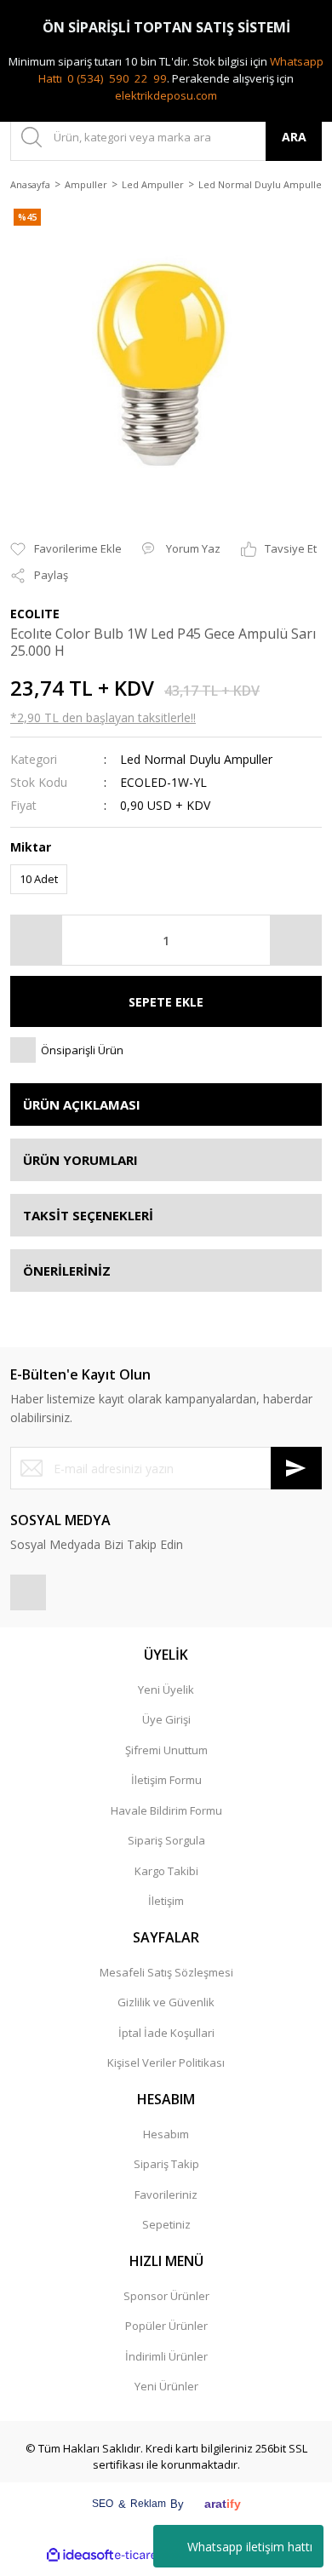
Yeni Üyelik (166, 1690)
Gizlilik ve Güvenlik (166, 2002)
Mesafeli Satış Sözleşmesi (166, 1972)
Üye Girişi (166, 1719)
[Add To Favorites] (66, 549)
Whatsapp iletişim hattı (250, 2547)
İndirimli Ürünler (166, 2356)
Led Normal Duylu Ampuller (196, 759)
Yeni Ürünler (166, 2386)
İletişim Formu (166, 1780)
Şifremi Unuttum (166, 1750)
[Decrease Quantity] (37, 940)
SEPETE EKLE (166, 1002)
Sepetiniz (166, 2224)
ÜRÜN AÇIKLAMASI (82, 1104)
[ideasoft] (80, 2555)
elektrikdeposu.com (166, 95)
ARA (294, 137)
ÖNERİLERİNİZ (67, 1271)
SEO (103, 2504)
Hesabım (166, 2134)
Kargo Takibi (166, 1871)
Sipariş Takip (166, 2164)
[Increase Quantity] (295, 940)
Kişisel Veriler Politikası (166, 2063)
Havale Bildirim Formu (166, 1810)
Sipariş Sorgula (166, 1840)
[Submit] (296, 1468)
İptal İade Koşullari (166, 2033)
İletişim (166, 1901)
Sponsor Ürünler (166, 2296)
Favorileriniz (166, 2194)
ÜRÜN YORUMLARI (80, 1160)
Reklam (148, 2504)
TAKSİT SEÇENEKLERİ (88, 1215)
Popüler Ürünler (166, 2326)
